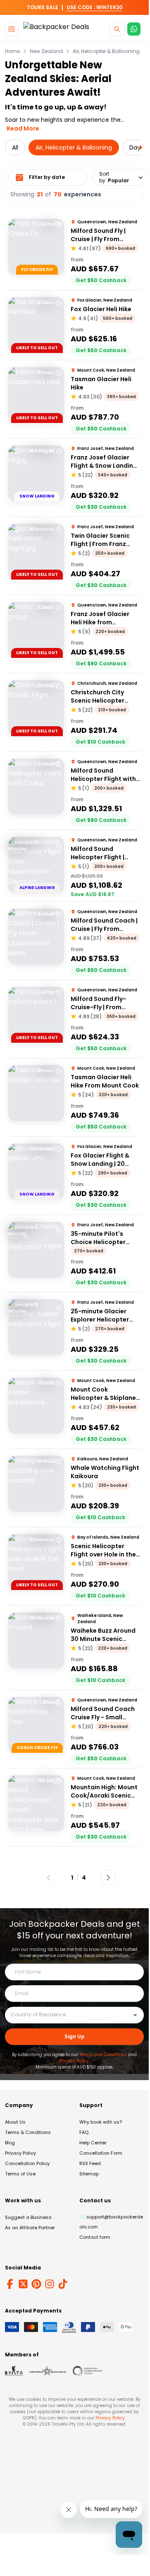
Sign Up (75, 2036)
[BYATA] (14, 2371)
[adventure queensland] (48, 2371)
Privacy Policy (74, 2061)
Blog (10, 2143)
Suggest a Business (28, 2217)
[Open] (135, 2015)
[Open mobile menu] (12, 29)
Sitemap (89, 2174)
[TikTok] (63, 2284)
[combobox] (68, 2015)
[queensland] (88, 2371)
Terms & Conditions (28, 2132)
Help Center (93, 2143)
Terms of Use (20, 2174)
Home (12, 51)
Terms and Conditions (103, 2055)
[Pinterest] (36, 2284)
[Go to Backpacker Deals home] (56, 29)
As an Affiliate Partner (30, 2228)
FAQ (84, 2132)
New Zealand (46, 51)
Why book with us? (101, 2122)
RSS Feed (90, 2163)
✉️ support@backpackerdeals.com (111, 2222)
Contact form (95, 2237)
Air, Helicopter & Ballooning (106, 51)
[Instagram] (50, 2284)
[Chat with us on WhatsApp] (134, 29)
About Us (15, 2122)
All (15, 147)
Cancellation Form (101, 2153)
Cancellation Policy (27, 2163)
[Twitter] (23, 2284)
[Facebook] (10, 2284)
